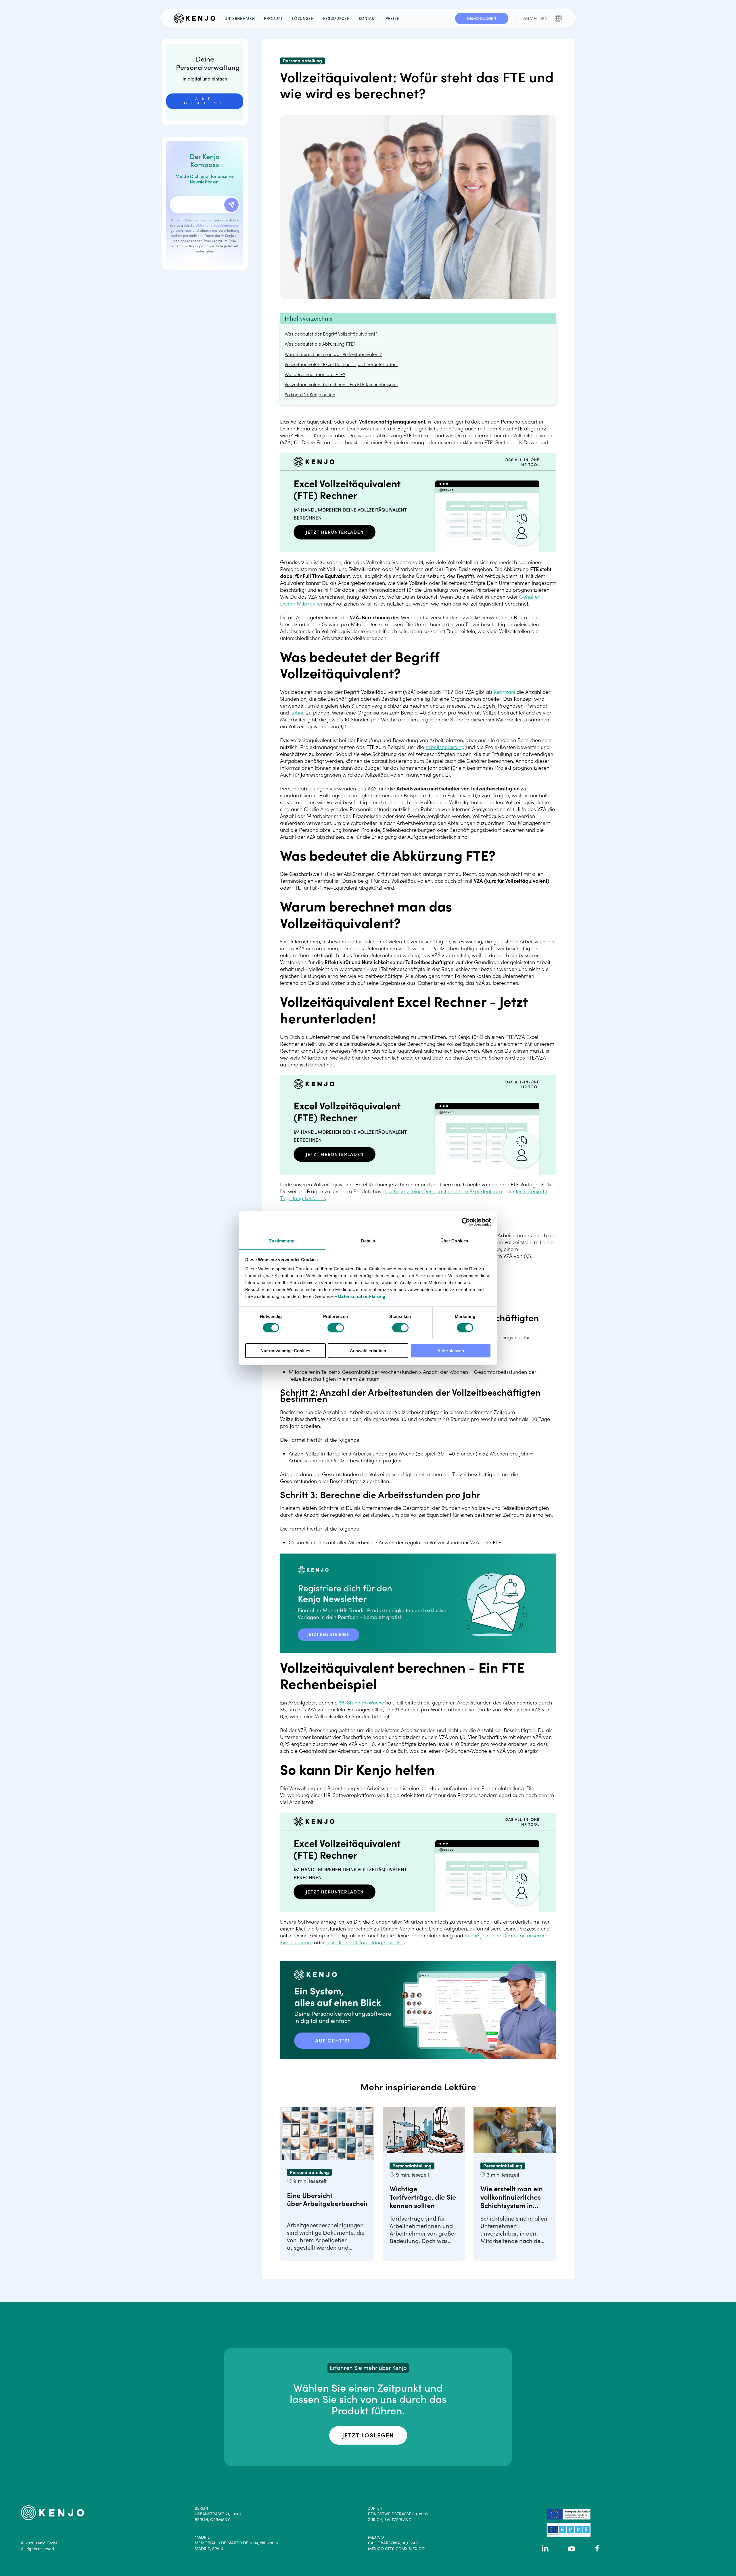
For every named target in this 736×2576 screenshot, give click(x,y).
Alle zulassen (451, 1351)
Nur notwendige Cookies (285, 1351)
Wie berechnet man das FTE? (315, 375)
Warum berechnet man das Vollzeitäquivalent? (333, 354)
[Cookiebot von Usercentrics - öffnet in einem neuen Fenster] (466, 1222)
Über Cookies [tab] (454, 1241)
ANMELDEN (535, 18)
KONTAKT (368, 18)
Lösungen (303, 18)
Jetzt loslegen (368, 2435)
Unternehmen (240, 18)
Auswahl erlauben (368, 1351)
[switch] (336, 1328)
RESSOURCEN (337, 18)
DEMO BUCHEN (482, 18)
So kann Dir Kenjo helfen (310, 395)
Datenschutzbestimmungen (217, 225)
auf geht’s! (205, 101)
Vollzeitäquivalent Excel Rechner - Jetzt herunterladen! (341, 364)
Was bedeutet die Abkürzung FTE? (320, 344)
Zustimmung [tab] (282, 1241)
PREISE (392, 18)
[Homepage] (197, 18)
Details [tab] (368, 1241)
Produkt (273, 18)
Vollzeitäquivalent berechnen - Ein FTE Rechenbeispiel (341, 385)
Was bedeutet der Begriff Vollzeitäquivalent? (331, 334)
